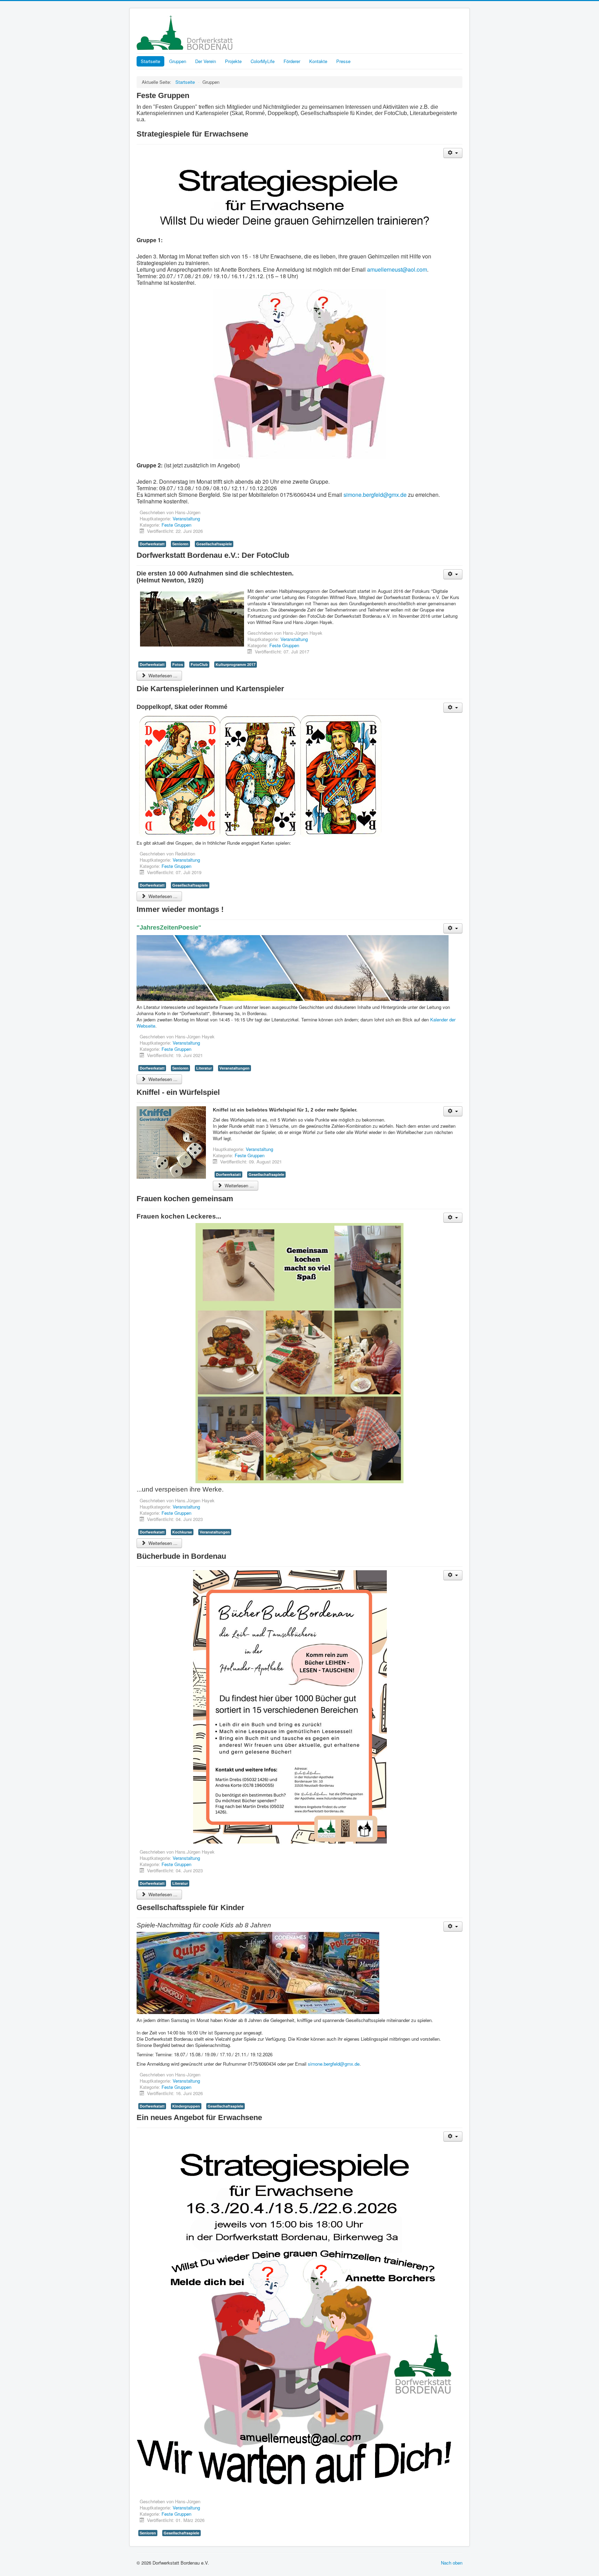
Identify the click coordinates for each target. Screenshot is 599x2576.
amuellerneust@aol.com (397, 269)
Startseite (150, 61)
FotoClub (199, 664)
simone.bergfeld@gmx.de (375, 495)
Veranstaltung (186, 518)
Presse (343, 61)
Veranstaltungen (235, 1068)
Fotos (178, 664)
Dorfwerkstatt (152, 544)
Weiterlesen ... (162, 675)
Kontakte (318, 61)
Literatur (204, 1068)
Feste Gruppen (176, 525)
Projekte (233, 61)
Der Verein (206, 61)
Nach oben (452, 2563)
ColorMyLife (263, 61)
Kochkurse (182, 1532)
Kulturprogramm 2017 (236, 664)
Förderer (292, 61)
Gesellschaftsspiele (214, 544)
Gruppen (178, 61)
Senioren (180, 544)
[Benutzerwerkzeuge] (453, 153)
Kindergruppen (186, 2106)
